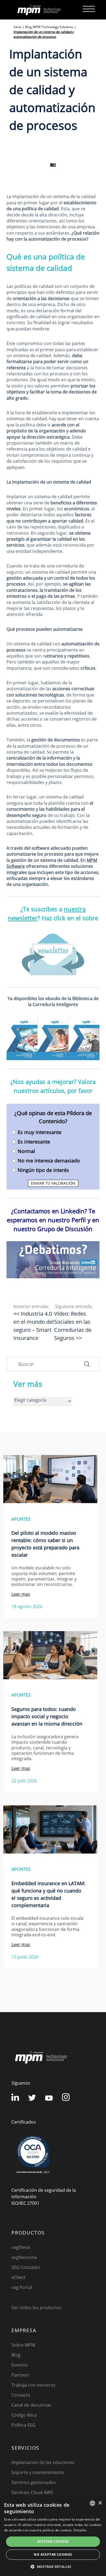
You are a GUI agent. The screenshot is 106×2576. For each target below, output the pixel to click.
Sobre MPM (23, 2345)
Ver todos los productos (36, 2308)
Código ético (24, 2415)
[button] (53, 2567)
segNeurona (24, 2257)
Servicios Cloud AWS (32, 2492)
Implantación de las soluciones (43, 2462)
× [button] (100, 2503)
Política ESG (24, 2425)
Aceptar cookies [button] (53, 2541)
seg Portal (22, 2287)
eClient (18, 2277)
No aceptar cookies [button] (53, 2554)
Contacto (21, 2395)
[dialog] (53, 2536)
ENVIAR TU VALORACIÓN (53, 1183)
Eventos (20, 2365)
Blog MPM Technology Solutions (49, 27)
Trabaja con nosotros (33, 2385)
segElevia (21, 2247)
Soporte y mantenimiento (38, 2472)
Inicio (18, 27)
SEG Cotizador (26, 2267)
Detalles (80, 2530)
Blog (16, 2355)
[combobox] (92, 2503)
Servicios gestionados (34, 2482)
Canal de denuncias (31, 2405)
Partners (20, 2375)
